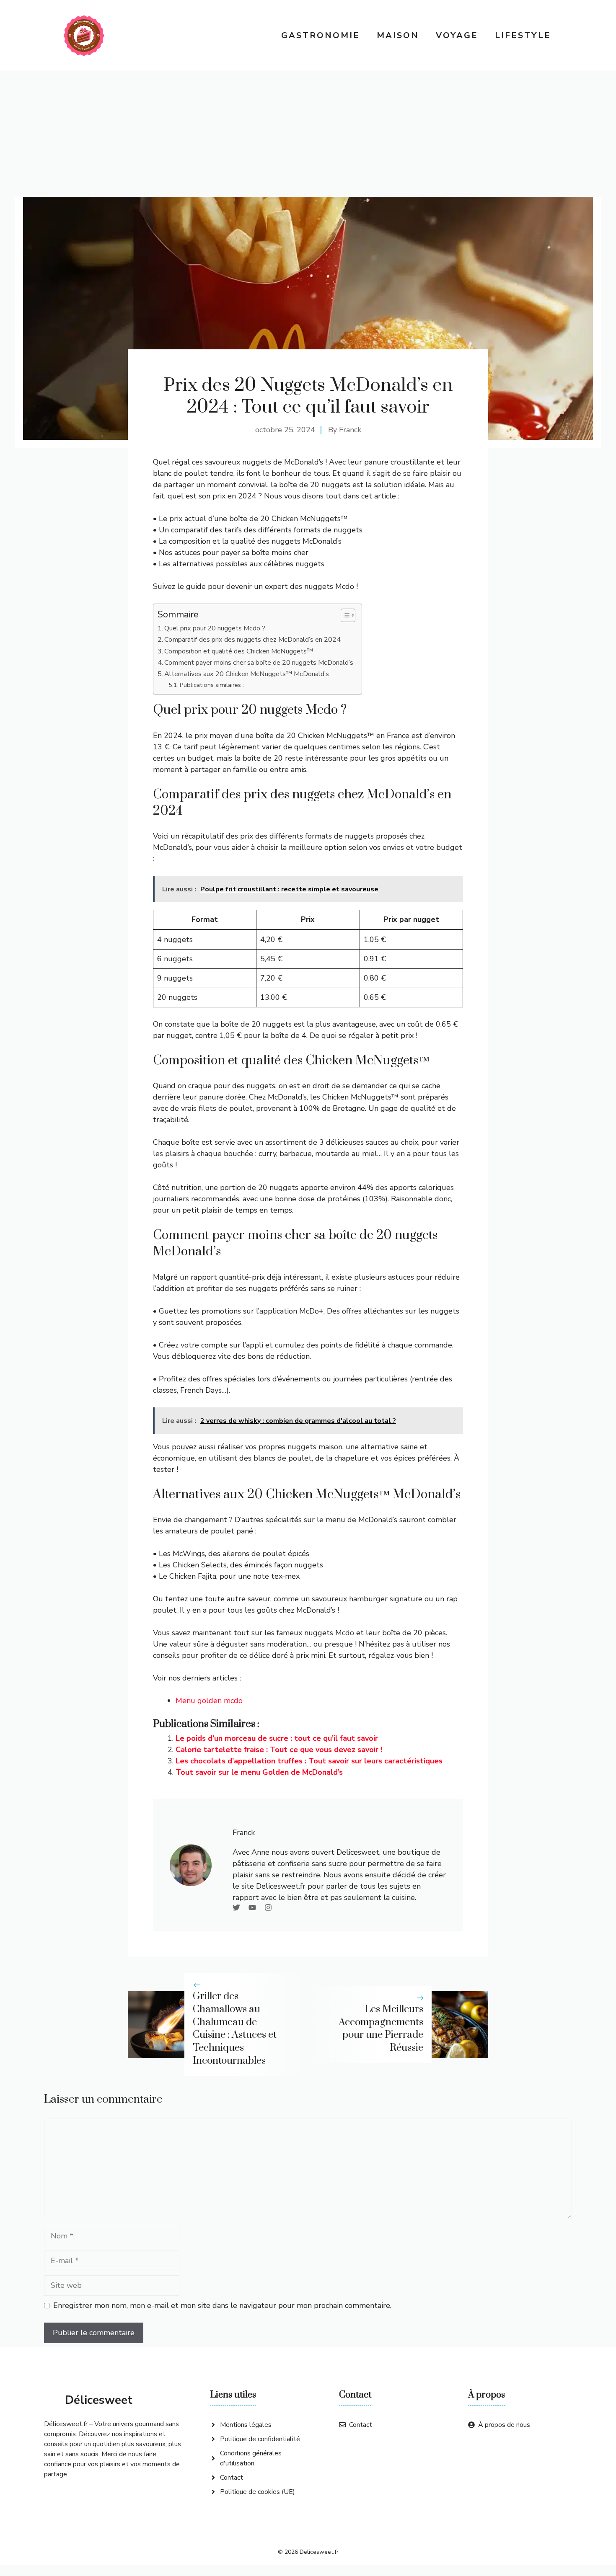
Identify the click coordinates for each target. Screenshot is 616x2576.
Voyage (457, 35)
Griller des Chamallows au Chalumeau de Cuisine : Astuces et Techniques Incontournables (235, 2029)
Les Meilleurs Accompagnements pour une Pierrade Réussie (381, 2029)
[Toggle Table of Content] (344, 615)
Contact (232, 2478)
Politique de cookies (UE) (258, 2492)
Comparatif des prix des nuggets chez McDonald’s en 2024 (252, 640)
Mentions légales (246, 2425)
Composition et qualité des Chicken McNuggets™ (239, 651)
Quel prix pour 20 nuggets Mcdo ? (215, 628)
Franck (350, 430)
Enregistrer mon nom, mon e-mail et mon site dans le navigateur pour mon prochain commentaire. (222, 2305)
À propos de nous (504, 2425)
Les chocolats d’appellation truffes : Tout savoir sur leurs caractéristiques (309, 1761)
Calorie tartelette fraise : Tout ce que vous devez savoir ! (279, 1750)
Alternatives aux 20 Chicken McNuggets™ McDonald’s (247, 674)
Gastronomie (321, 35)
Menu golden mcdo (209, 1701)
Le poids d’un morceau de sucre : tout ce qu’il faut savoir (277, 1738)
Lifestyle (523, 35)
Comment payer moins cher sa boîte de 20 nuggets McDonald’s (259, 663)
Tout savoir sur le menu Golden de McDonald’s (259, 1772)
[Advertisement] (308, 134)
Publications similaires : (212, 685)
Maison (398, 35)
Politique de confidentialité (260, 2439)
